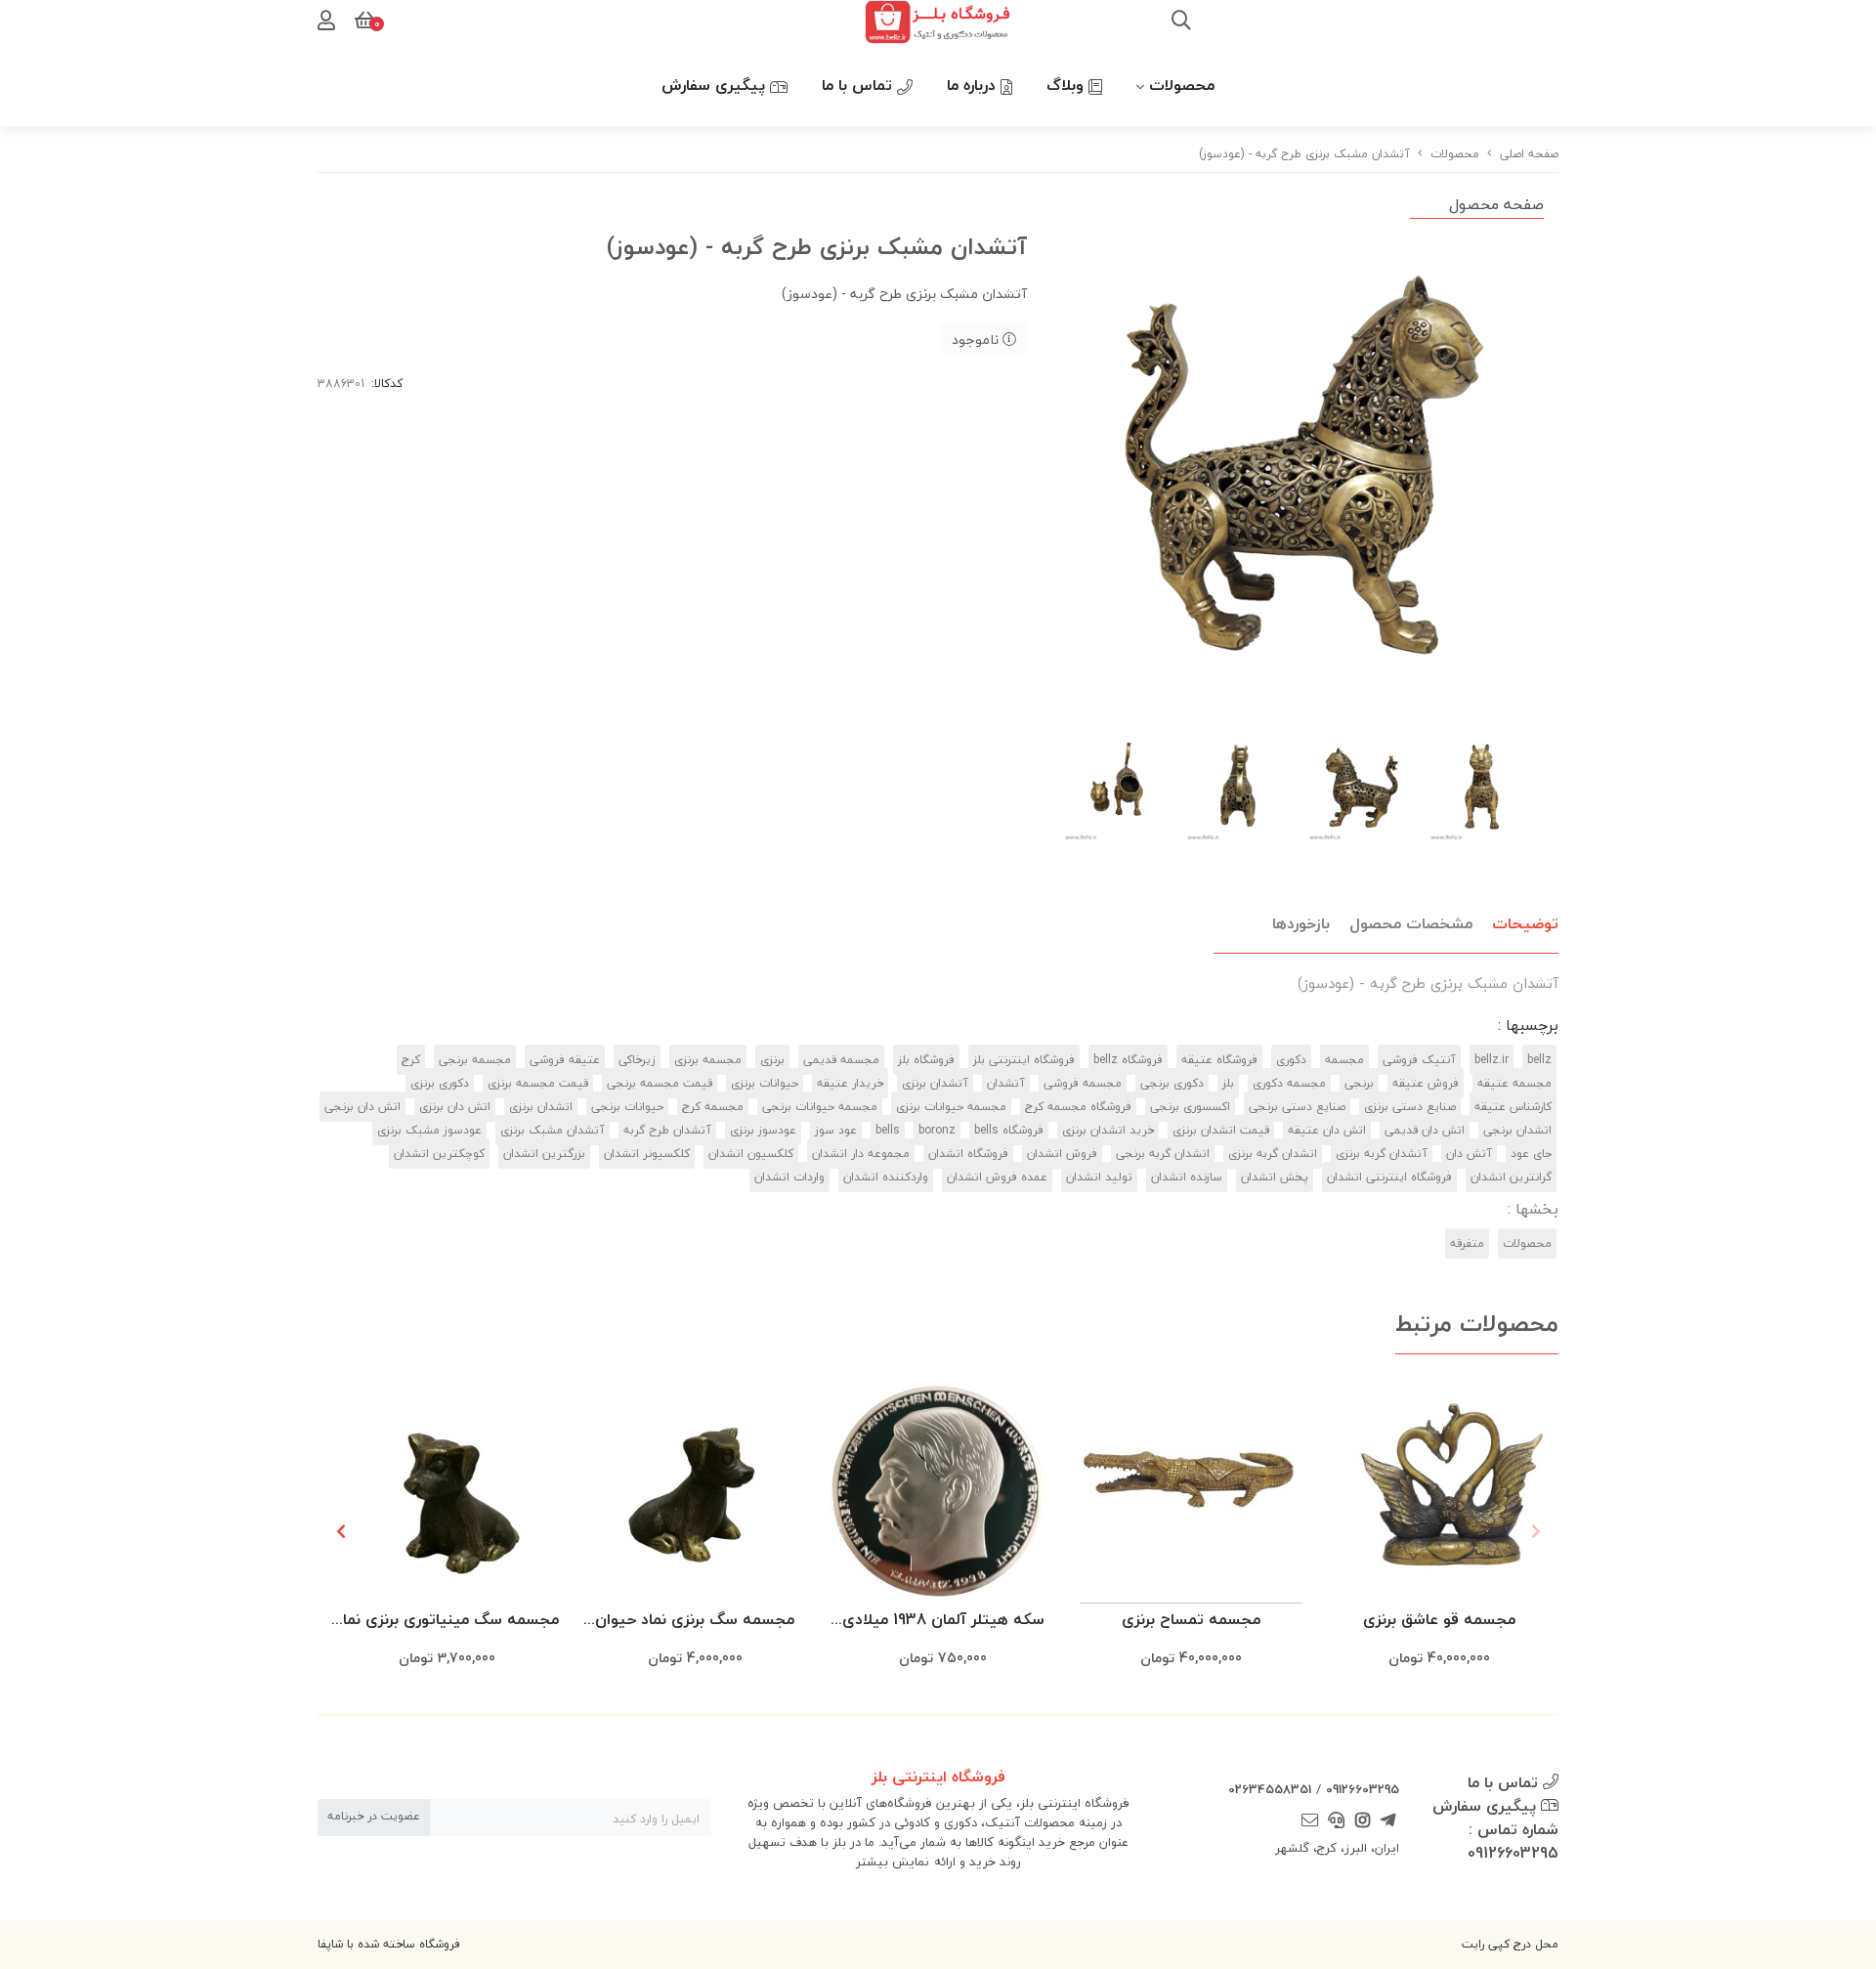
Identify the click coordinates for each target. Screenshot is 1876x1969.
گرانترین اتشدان (1511, 1177)
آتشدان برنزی (935, 1083)
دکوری (1291, 1060)
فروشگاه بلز (926, 1060)
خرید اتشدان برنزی (1108, 1130)
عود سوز (836, 1130)
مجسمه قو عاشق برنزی (1439, 1619)
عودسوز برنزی (763, 1130)
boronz (937, 1130)
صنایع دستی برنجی (1297, 1107)
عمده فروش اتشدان (997, 1177)
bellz (1539, 1060)
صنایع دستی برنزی (1410, 1107)
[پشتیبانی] (1337, 1821)
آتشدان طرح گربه (667, 1130)
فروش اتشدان (1062, 1154)
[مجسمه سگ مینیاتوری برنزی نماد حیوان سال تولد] (447, 1489)
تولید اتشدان (1099, 1177)
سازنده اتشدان (1187, 1177)
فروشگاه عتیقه (1219, 1060)
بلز (1228, 1083)
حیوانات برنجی (627, 1107)
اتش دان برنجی (362, 1107)
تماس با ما (859, 85)
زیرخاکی (637, 1060)
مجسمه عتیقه (1514, 1083)
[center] (1181, 22)
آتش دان (1469, 1154)
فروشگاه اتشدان (968, 1154)
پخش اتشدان (1275, 1177)
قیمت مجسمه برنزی (538, 1083)
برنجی (1359, 1083)
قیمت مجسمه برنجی (660, 1083)
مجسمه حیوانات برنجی (820, 1107)
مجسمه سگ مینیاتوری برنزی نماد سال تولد (447, 1621)
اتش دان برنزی (455, 1107)
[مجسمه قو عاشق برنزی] (1439, 1489)
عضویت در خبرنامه (374, 1816)
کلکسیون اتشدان (751, 1154)
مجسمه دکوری (1289, 1083)
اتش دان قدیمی (1425, 1130)
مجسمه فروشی (1083, 1083)
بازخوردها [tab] (1301, 923)
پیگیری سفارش (716, 85)
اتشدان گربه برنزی (1273, 1154)
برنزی (772, 1060)
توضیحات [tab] (1525, 923)
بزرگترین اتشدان (544, 1154)
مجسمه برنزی (708, 1060)
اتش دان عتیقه (1327, 1130)
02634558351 (1270, 1789)
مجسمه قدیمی (841, 1060)
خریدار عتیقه (850, 1083)
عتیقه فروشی (565, 1060)
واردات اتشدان (789, 1177)
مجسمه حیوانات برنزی (951, 1107)
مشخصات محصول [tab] (1411, 923)
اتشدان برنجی (1517, 1130)
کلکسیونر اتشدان (647, 1154)
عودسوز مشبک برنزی (429, 1130)
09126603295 (1363, 1789)
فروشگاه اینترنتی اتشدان (1389, 1177)
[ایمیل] (1310, 1821)
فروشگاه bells (1009, 1130)
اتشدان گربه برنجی (1163, 1154)
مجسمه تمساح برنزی (1191, 1619)
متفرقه (1467, 1243)
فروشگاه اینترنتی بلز (1024, 1060)
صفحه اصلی (1529, 154)
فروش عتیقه (1426, 1083)
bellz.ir (1492, 1060)
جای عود (1531, 1154)
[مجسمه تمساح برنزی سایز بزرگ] (1191, 1489)
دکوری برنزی (440, 1083)
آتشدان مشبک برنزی (553, 1130)
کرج (411, 1060)
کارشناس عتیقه (1513, 1107)
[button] (341, 1531)
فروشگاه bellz (1128, 1060)
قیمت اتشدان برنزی (1221, 1130)
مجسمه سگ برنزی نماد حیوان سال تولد (695, 1621)
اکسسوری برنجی (1190, 1107)
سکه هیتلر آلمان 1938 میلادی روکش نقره (943, 1621)
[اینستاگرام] (1362, 1821)
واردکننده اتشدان (886, 1177)
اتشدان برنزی (541, 1107)
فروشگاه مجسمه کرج (1078, 1107)
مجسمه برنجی (475, 1060)
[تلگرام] (1388, 1821)
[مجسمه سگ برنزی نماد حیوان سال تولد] (695, 1489)
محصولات (1182, 85)
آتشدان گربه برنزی (1382, 1154)
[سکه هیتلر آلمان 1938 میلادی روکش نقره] (943, 1489)
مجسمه (1344, 1060)
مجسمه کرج (713, 1107)
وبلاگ (1067, 85)
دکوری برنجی (1172, 1083)
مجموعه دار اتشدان (861, 1154)
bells (888, 1130)
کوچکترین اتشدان (439, 1154)
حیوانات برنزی (765, 1083)
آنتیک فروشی (1419, 1060)
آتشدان (1006, 1083)
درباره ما (974, 85)
